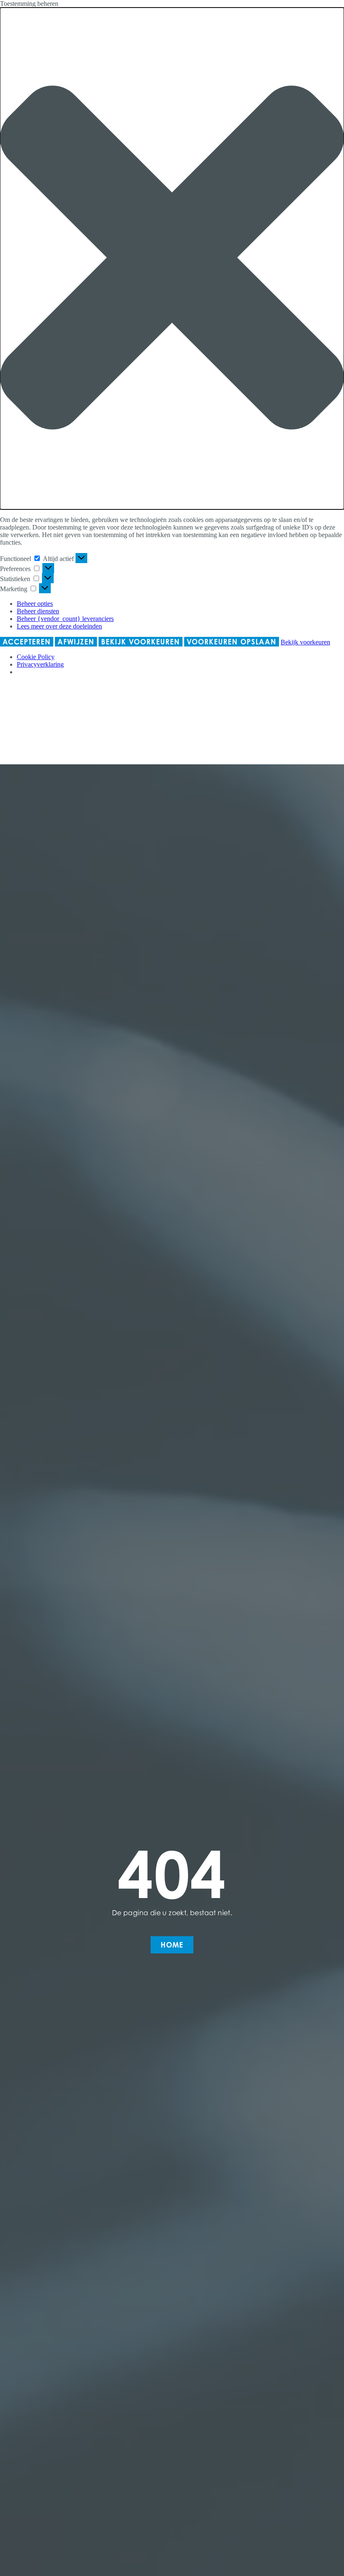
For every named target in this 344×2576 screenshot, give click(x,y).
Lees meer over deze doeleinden (59, 626)
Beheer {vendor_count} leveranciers (65, 619)
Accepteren (27, 642)
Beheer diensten (38, 611)
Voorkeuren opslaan (232, 642)
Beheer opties (35, 604)
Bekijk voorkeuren (141, 642)
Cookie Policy (36, 657)
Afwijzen (76, 642)
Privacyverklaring (40, 664)
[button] (172, 258)
